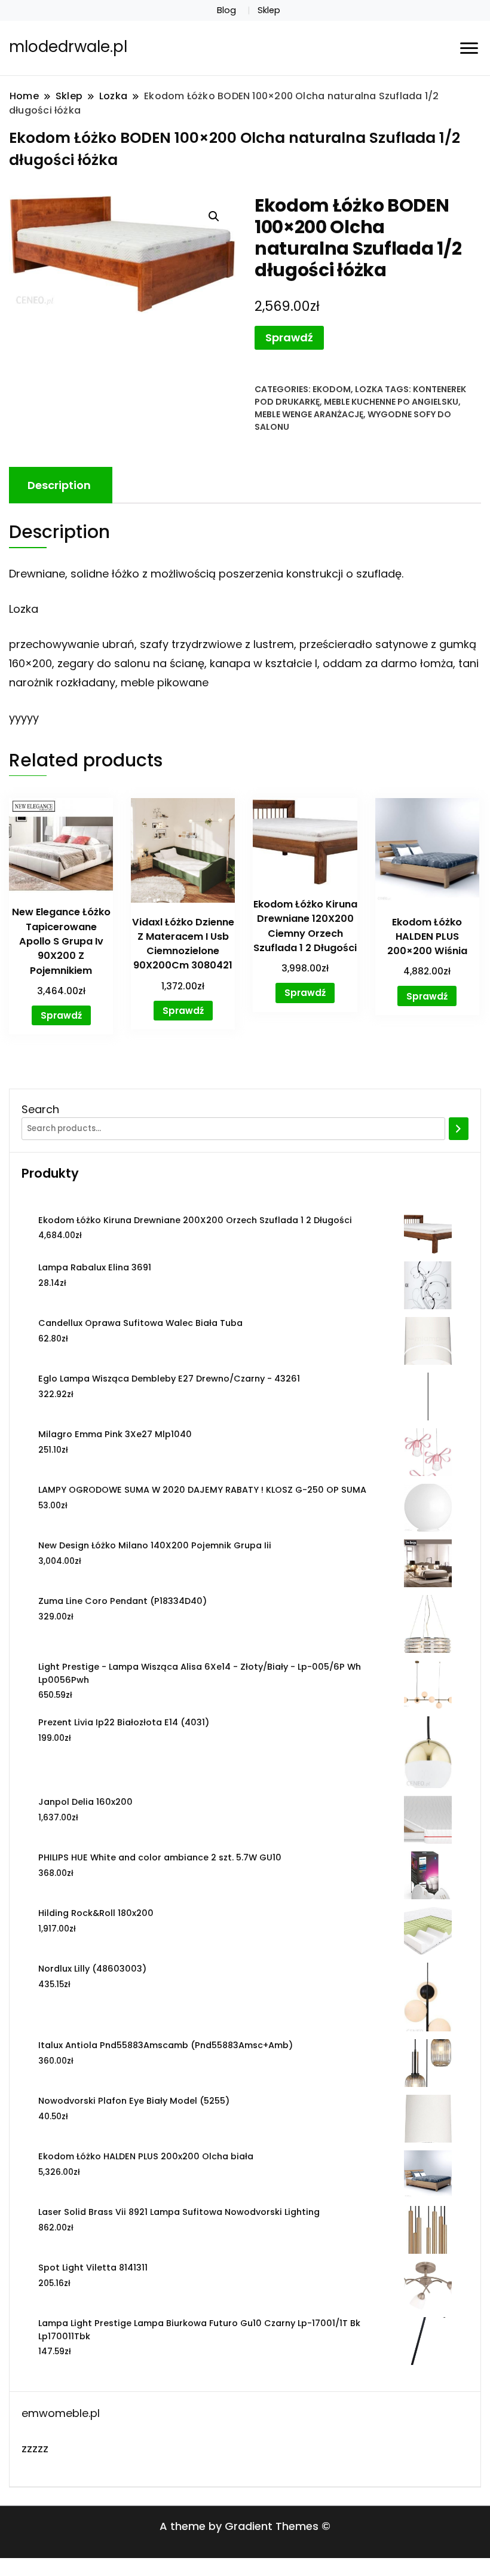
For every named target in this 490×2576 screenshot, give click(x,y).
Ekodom (332, 389)
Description (59, 485)
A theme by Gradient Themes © (245, 2526)
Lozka (369, 389)
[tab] (59, 485)
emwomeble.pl (61, 2413)
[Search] (459, 1129)
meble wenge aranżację (309, 414)
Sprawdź (289, 337)
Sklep (269, 10)
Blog (226, 10)
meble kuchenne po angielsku (391, 402)
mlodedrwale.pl (68, 47)
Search (40, 1109)
